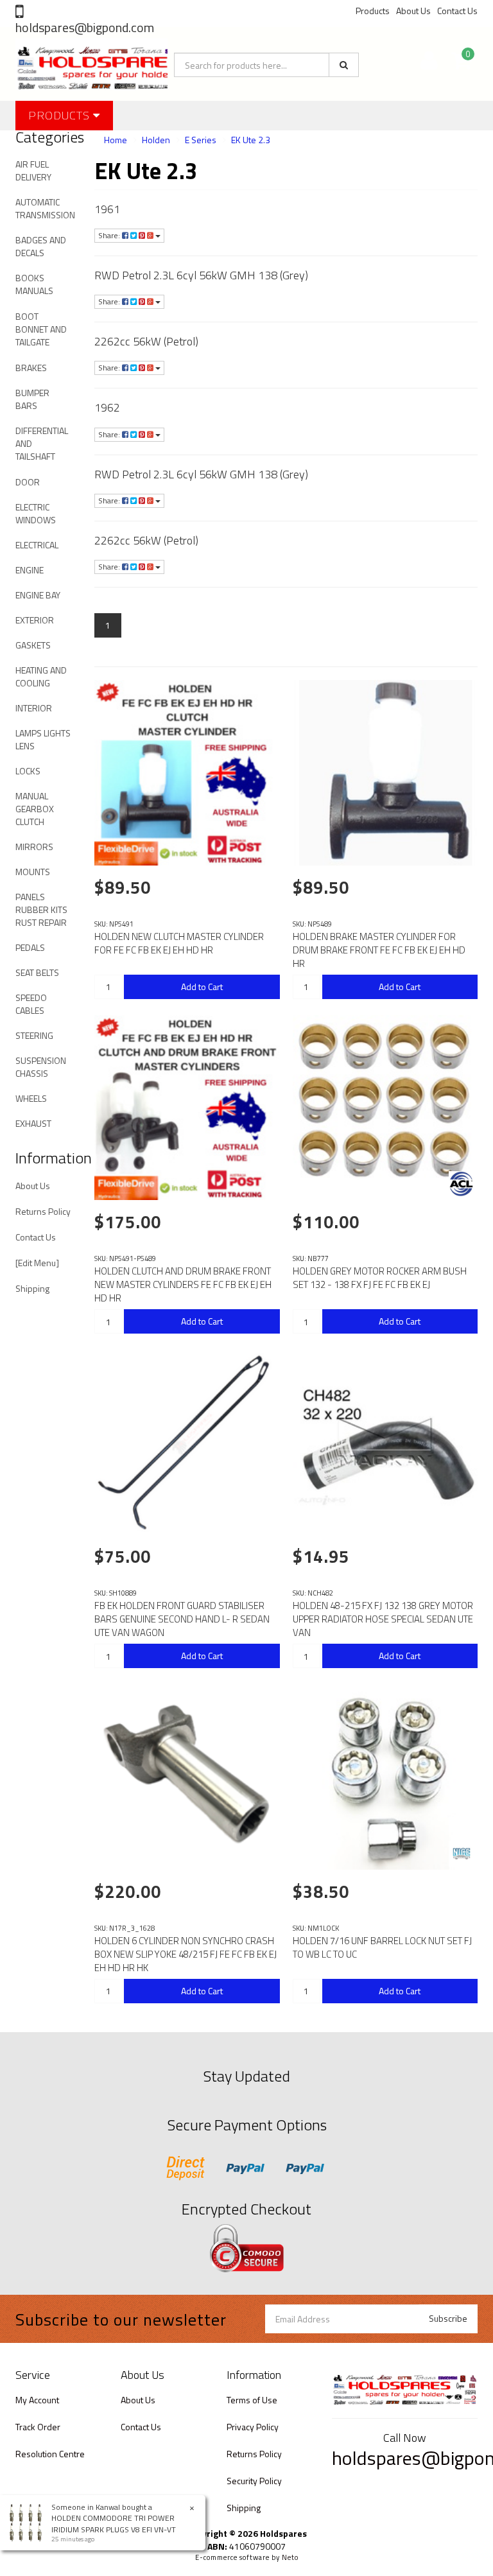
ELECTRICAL (37, 545)
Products (373, 11)
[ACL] (462, 1184)
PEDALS (30, 947)
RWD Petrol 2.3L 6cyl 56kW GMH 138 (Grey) (201, 275)
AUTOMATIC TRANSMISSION (45, 208)
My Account (37, 2400)
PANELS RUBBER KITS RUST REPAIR (41, 909)
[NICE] (462, 1854)
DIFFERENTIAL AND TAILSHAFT (42, 443)
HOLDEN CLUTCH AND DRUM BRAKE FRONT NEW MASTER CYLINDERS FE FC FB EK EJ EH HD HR (183, 1284)
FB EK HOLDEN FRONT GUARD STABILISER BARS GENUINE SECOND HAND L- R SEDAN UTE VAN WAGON (182, 1619)
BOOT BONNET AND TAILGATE (41, 329)
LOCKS (28, 771)
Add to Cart (202, 987)
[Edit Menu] (37, 1263)
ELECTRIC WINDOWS (36, 513)
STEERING (34, 1035)
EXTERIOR (35, 620)
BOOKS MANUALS (34, 284)
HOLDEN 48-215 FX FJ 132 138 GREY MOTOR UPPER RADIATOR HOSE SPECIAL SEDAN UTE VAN (383, 1619)
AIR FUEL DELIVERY (33, 170)
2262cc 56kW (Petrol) (146, 341)
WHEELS (31, 1098)
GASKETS (33, 645)
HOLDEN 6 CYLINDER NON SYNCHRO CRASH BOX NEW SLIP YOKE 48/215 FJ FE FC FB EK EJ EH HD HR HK (186, 1954)
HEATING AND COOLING (41, 676)
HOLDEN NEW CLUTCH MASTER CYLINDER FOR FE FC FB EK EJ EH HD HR (179, 943)
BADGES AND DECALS (41, 246)
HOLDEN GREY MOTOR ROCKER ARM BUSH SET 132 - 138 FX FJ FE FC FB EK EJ (380, 1278)
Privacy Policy (253, 2427)
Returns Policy (43, 1211)
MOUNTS (33, 872)
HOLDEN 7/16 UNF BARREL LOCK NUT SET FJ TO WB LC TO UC (382, 1947)
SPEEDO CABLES (31, 1004)
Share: (110, 235)
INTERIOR (34, 708)
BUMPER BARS (32, 399)
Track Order (38, 2427)
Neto (290, 2557)
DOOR (28, 482)
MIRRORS (34, 847)
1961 (107, 209)
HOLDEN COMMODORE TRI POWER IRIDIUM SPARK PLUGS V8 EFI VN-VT (114, 2523)
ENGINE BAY (38, 595)
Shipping (32, 1288)
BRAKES (31, 368)
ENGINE (30, 570)
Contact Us (457, 11)
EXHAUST (33, 1123)
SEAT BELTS (37, 972)
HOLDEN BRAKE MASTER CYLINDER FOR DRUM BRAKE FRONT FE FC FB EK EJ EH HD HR (379, 950)
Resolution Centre (50, 2454)
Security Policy (254, 2481)
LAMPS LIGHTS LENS (43, 739)
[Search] (344, 65)
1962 (107, 407)
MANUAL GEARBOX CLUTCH (35, 809)
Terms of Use (252, 2400)
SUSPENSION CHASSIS (41, 1067)
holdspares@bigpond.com (85, 27)
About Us (413, 11)
